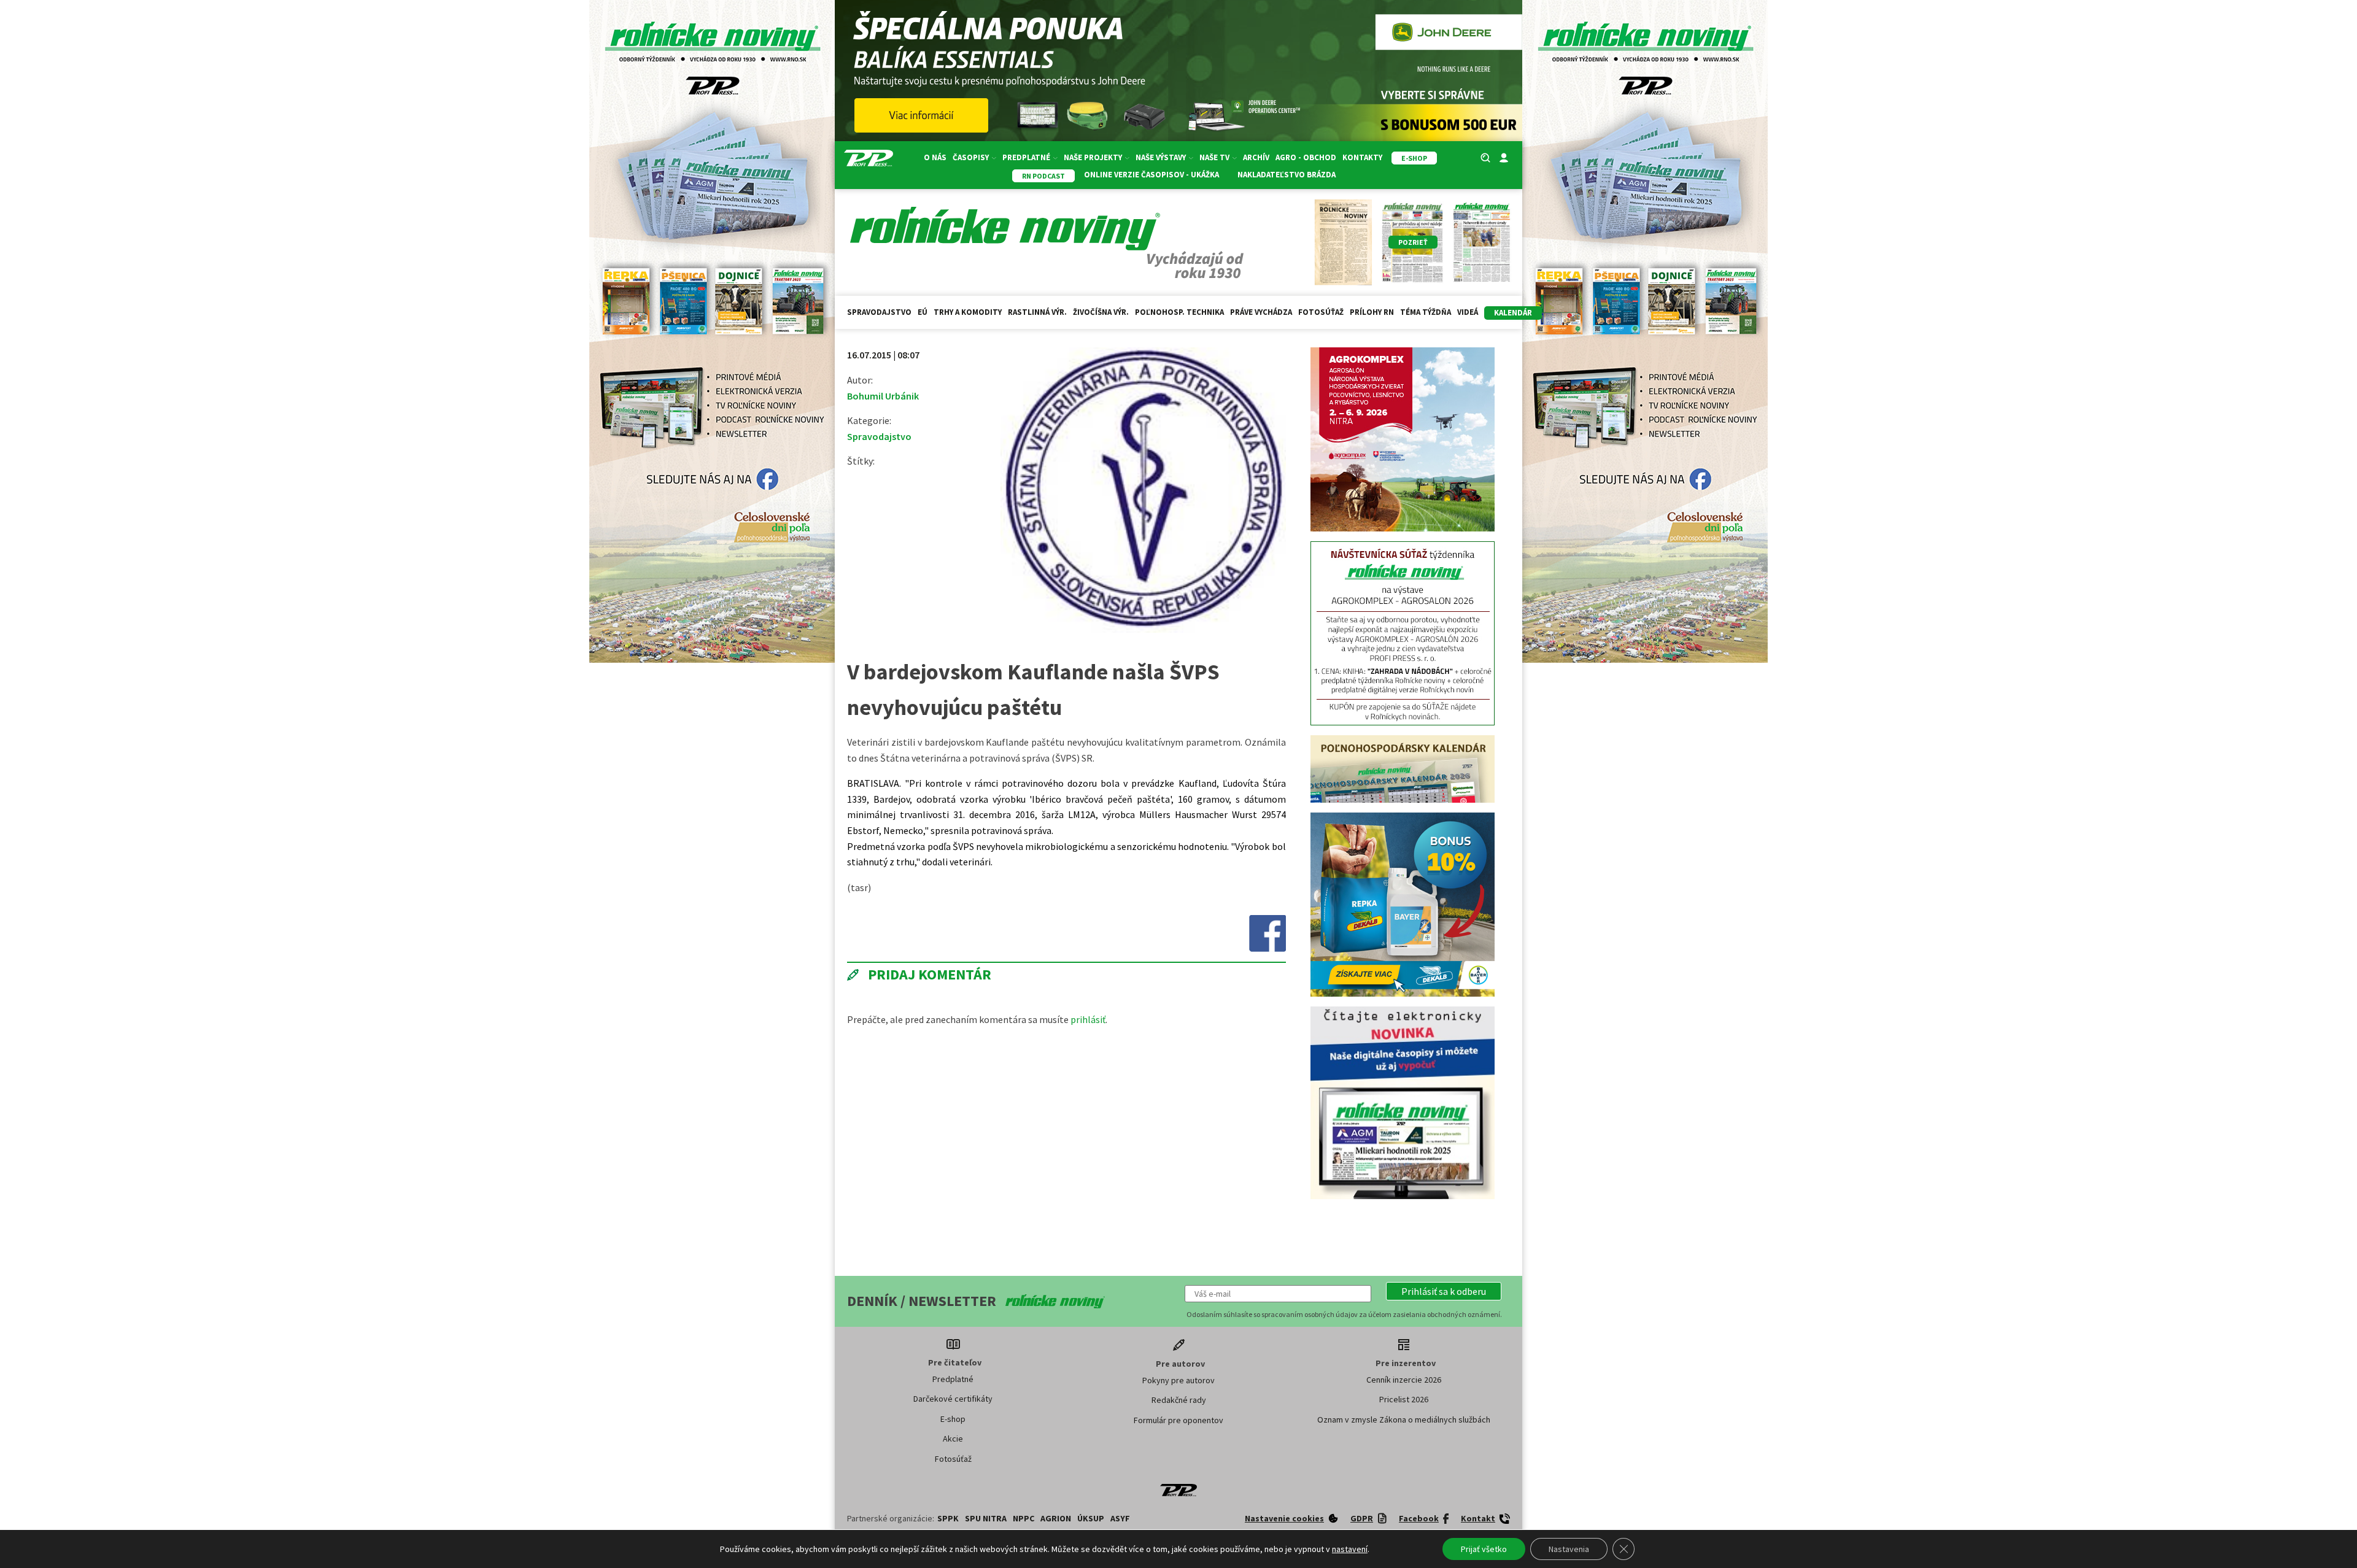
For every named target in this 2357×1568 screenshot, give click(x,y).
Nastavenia (1569, 1549)
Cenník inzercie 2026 (1404, 1195)
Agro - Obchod (1306, 157)
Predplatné (953, 1195)
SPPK (948, 1334)
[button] (1444, 1107)
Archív (1256, 157)
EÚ (923, 312)
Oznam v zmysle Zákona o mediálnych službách (1404, 1235)
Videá (1468, 312)
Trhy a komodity (968, 312)
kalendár (1513, 313)
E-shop (953, 1235)
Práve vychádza (1261, 312)
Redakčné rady (1179, 1216)
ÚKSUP (1091, 1334)
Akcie (953, 1254)
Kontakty (1362, 157)
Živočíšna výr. (1101, 312)
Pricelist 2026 (1404, 1215)
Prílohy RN (1372, 312)
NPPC (1024, 1334)
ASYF (1120, 1334)
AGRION (1056, 1334)
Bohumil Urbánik (883, 396)
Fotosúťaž (1321, 312)
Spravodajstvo (879, 312)
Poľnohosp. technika (1179, 312)
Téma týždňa (1426, 312)
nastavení (1350, 1549)
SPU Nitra (986, 1334)
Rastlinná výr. (1037, 312)
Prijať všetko (1484, 1549)
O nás (935, 157)
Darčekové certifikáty (953, 1215)
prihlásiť (1088, 1019)
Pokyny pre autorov (1178, 1196)
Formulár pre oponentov (1178, 1236)
